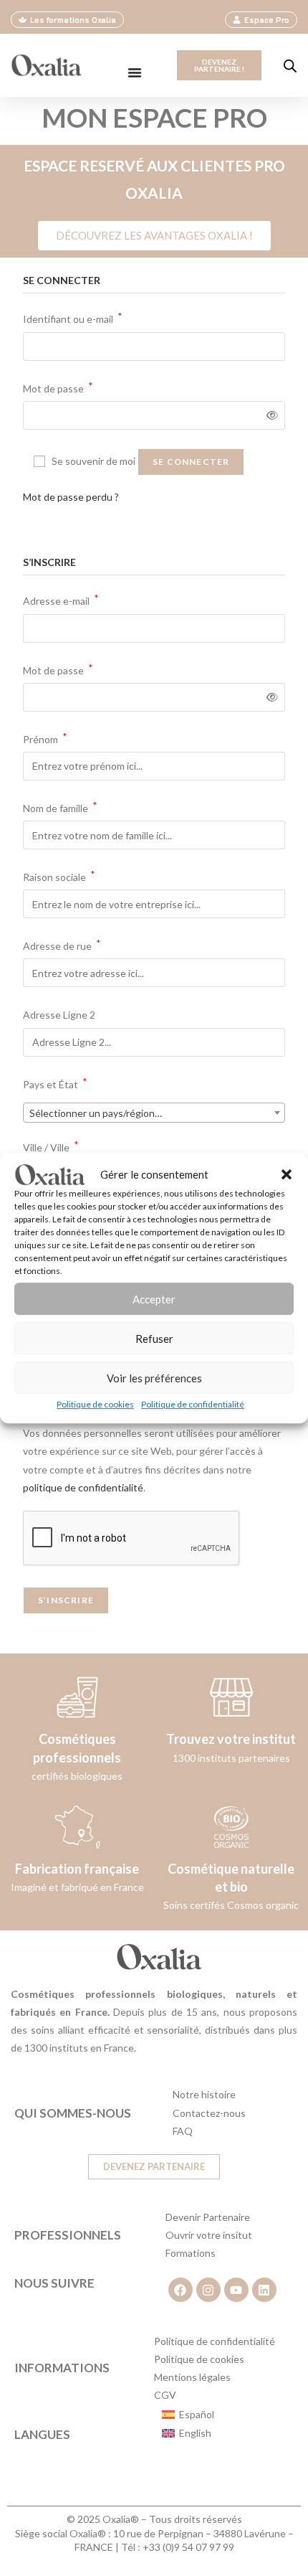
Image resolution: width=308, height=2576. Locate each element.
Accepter (154, 1299)
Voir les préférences (154, 1378)
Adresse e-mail (61, 599)
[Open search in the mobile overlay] (290, 66)
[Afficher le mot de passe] (270, 415)
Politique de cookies (95, 1404)
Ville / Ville (51, 1146)
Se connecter (191, 462)
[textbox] (154, 1113)
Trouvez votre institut (231, 1739)
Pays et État (55, 1083)
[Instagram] (208, 2290)
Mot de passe (58, 387)
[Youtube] (236, 2290)
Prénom (45, 738)
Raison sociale (59, 876)
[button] (287, 1174)
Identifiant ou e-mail (73, 317)
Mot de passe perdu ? (71, 497)
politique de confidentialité (83, 1487)
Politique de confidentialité (193, 1404)
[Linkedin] (264, 2290)
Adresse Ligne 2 (60, 1015)
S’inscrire (66, 1600)
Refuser (154, 1339)
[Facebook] (181, 2290)
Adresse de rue (62, 944)
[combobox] (154, 1113)
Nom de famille (60, 807)
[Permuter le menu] (135, 72)
